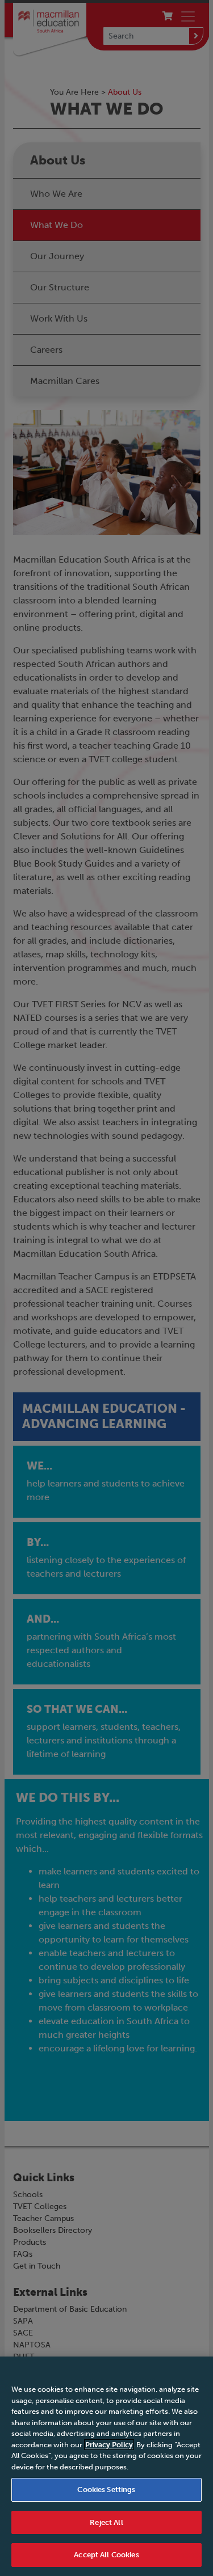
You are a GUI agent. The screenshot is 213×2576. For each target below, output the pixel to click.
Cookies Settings (106, 2490)
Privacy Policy (109, 2445)
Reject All (106, 2522)
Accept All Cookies (106, 2555)
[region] (106, 2466)
